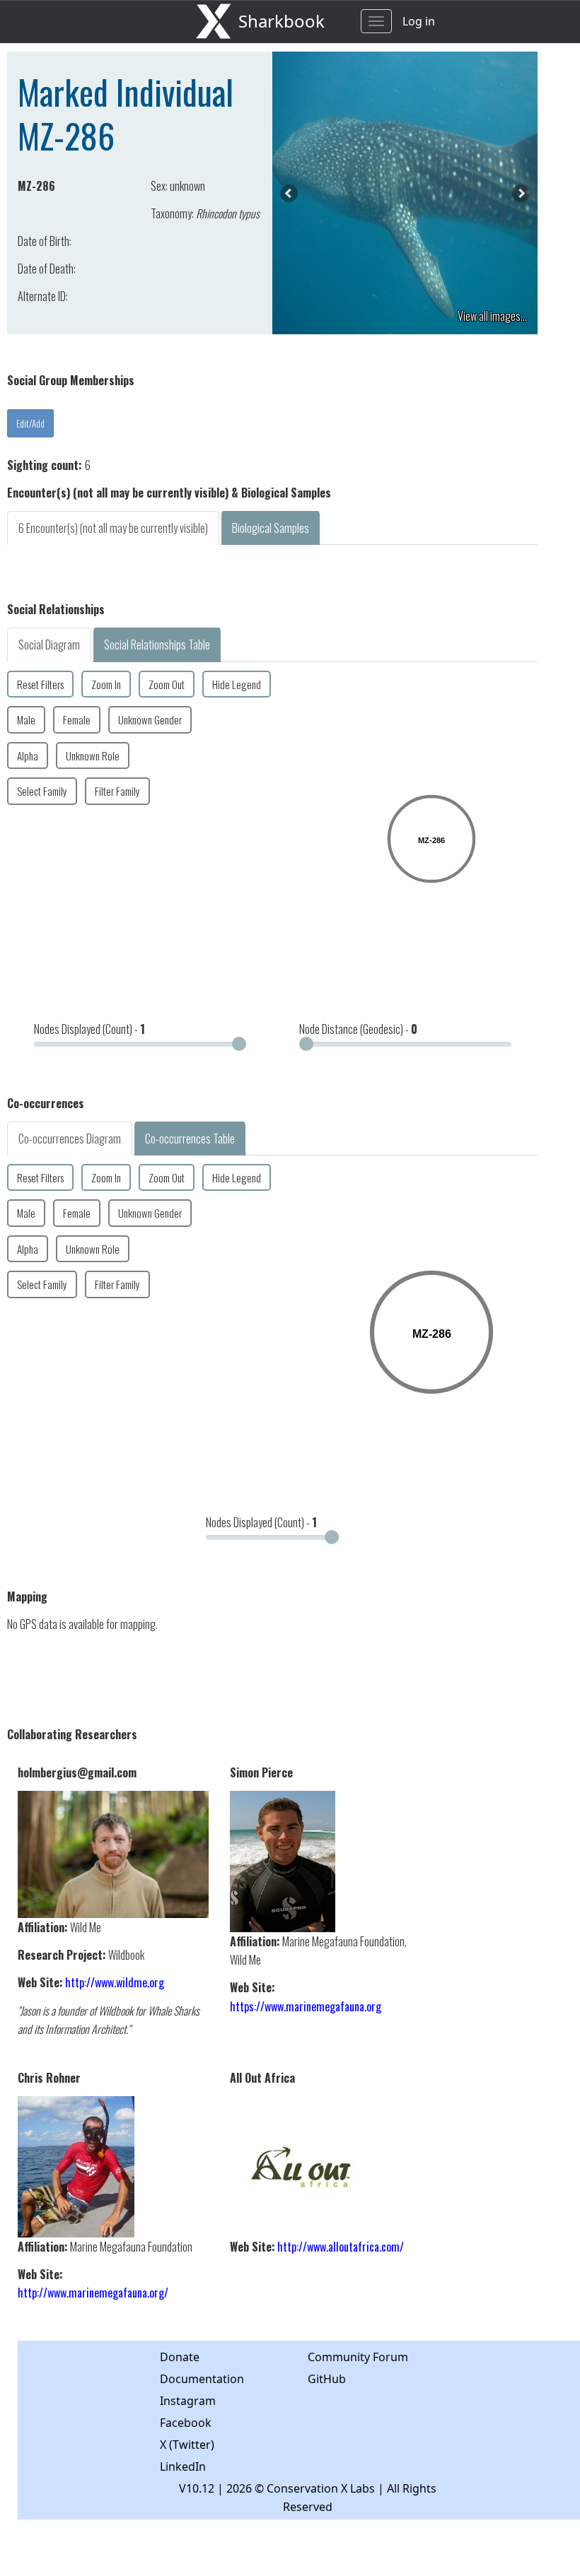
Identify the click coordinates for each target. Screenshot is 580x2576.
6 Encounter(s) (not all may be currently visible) (113, 528)
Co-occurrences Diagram (70, 1139)
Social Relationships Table (157, 645)
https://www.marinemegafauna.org (306, 2006)
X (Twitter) (187, 2445)
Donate (180, 2357)
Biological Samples (271, 528)
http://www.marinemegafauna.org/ (93, 2293)
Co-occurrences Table (190, 1139)
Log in (419, 21)
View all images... (492, 316)
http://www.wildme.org (115, 1982)
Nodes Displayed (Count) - (89, 1029)
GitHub (327, 2379)
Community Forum (358, 2357)
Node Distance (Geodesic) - (358, 1029)
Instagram (188, 2401)
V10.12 (197, 2488)
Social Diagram (49, 645)
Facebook (186, 2423)
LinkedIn (183, 2466)
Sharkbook (282, 21)
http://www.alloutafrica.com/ (341, 2247)
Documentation (202, 2379)
